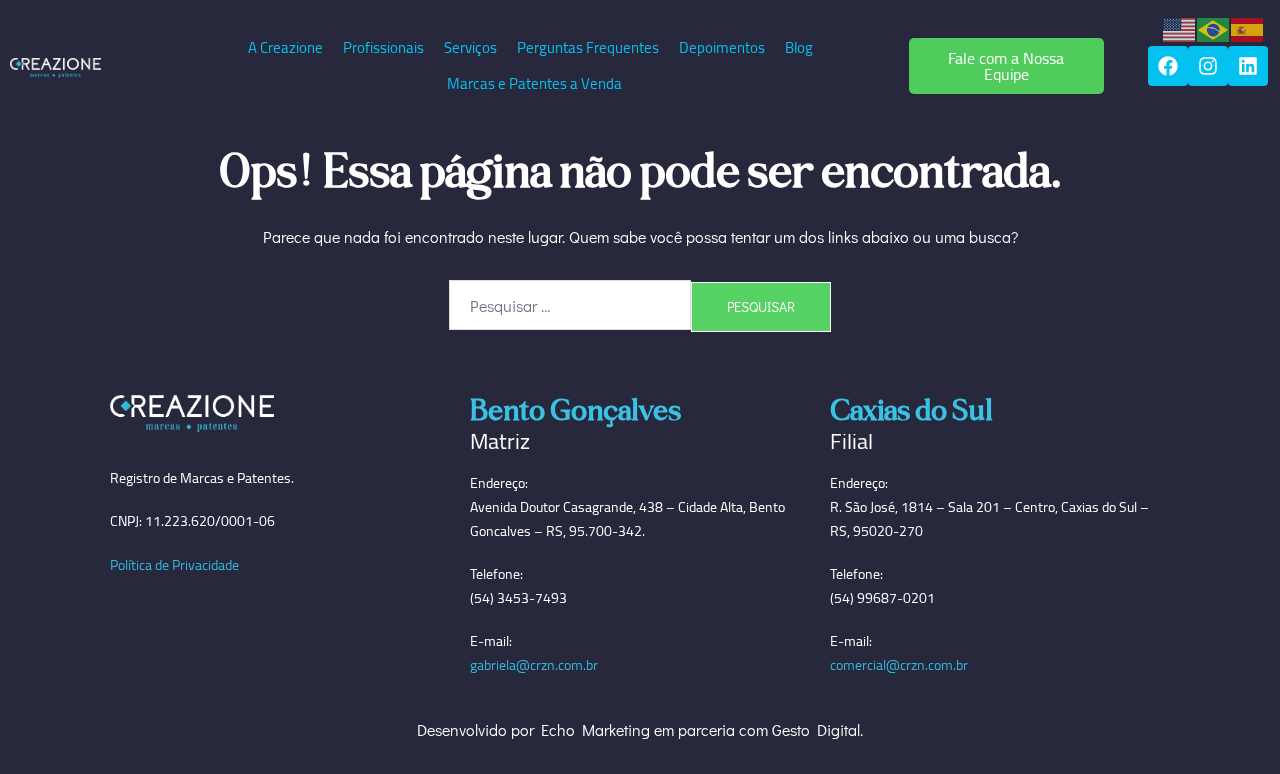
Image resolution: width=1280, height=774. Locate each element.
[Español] (1248, 27)
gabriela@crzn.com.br (534, 665)
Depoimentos (722, 47)
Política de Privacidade (174, 565)
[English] (1180, 27)
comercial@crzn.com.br (899, 665)
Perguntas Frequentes (588, 47)
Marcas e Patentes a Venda (534, 83)
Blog (799, 47)
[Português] (1214, 27)
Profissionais (383, 47)
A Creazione (285, 47)
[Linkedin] (1248, 66)
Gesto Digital (816, 729)
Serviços (470, 47)
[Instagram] (1208, 66)
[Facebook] (1168, 66)
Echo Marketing (595, 729)
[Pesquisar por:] (570, 305)
